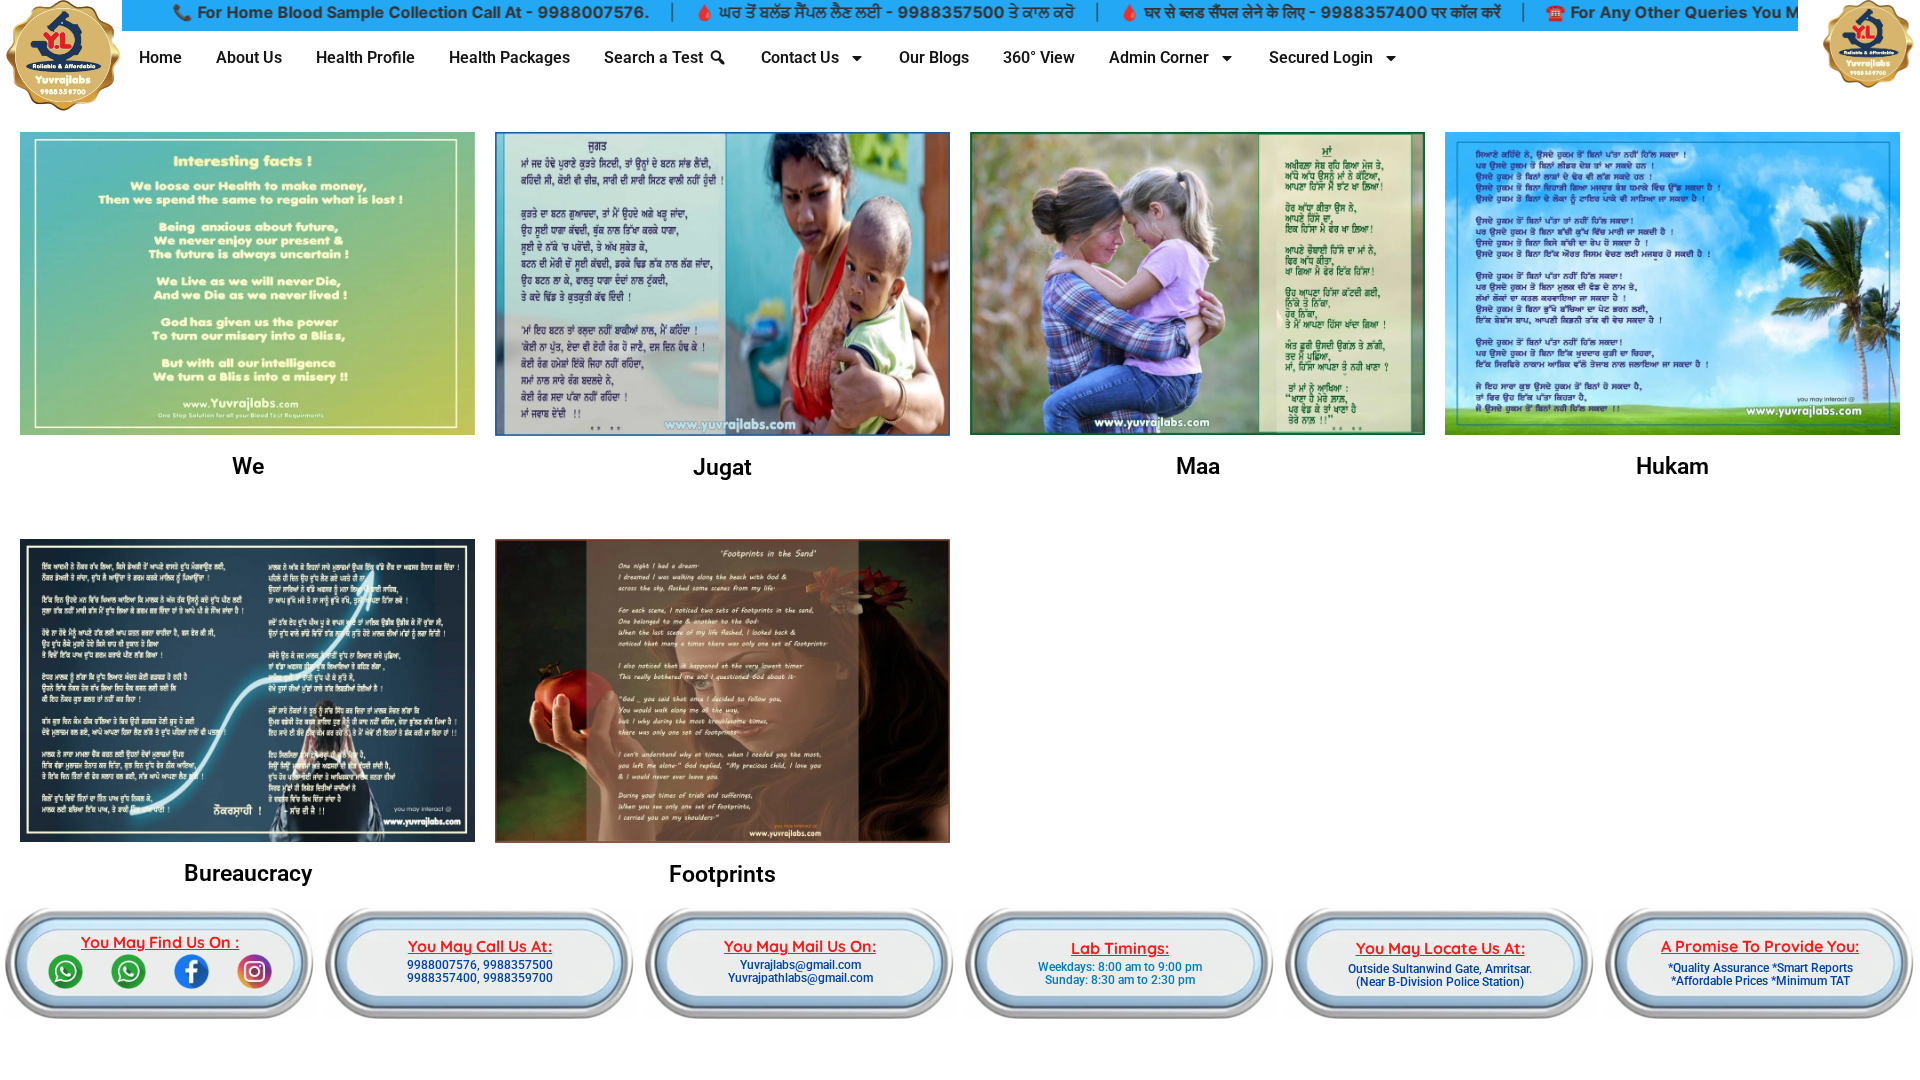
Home (160, 57)
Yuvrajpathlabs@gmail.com (800, 978)
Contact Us (800, 57)
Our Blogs (934, 57)
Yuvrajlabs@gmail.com (800, 965)
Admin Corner (1159, 57)
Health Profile (365, 57)
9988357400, (443, 978)
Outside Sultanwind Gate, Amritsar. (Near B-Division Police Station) (1440, 975)
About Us (249, 57)
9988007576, (443, 965)
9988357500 (518, 965)
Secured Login (1321, 57)
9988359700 (518, 978)
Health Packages (509, 57)
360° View (1039, 57)
